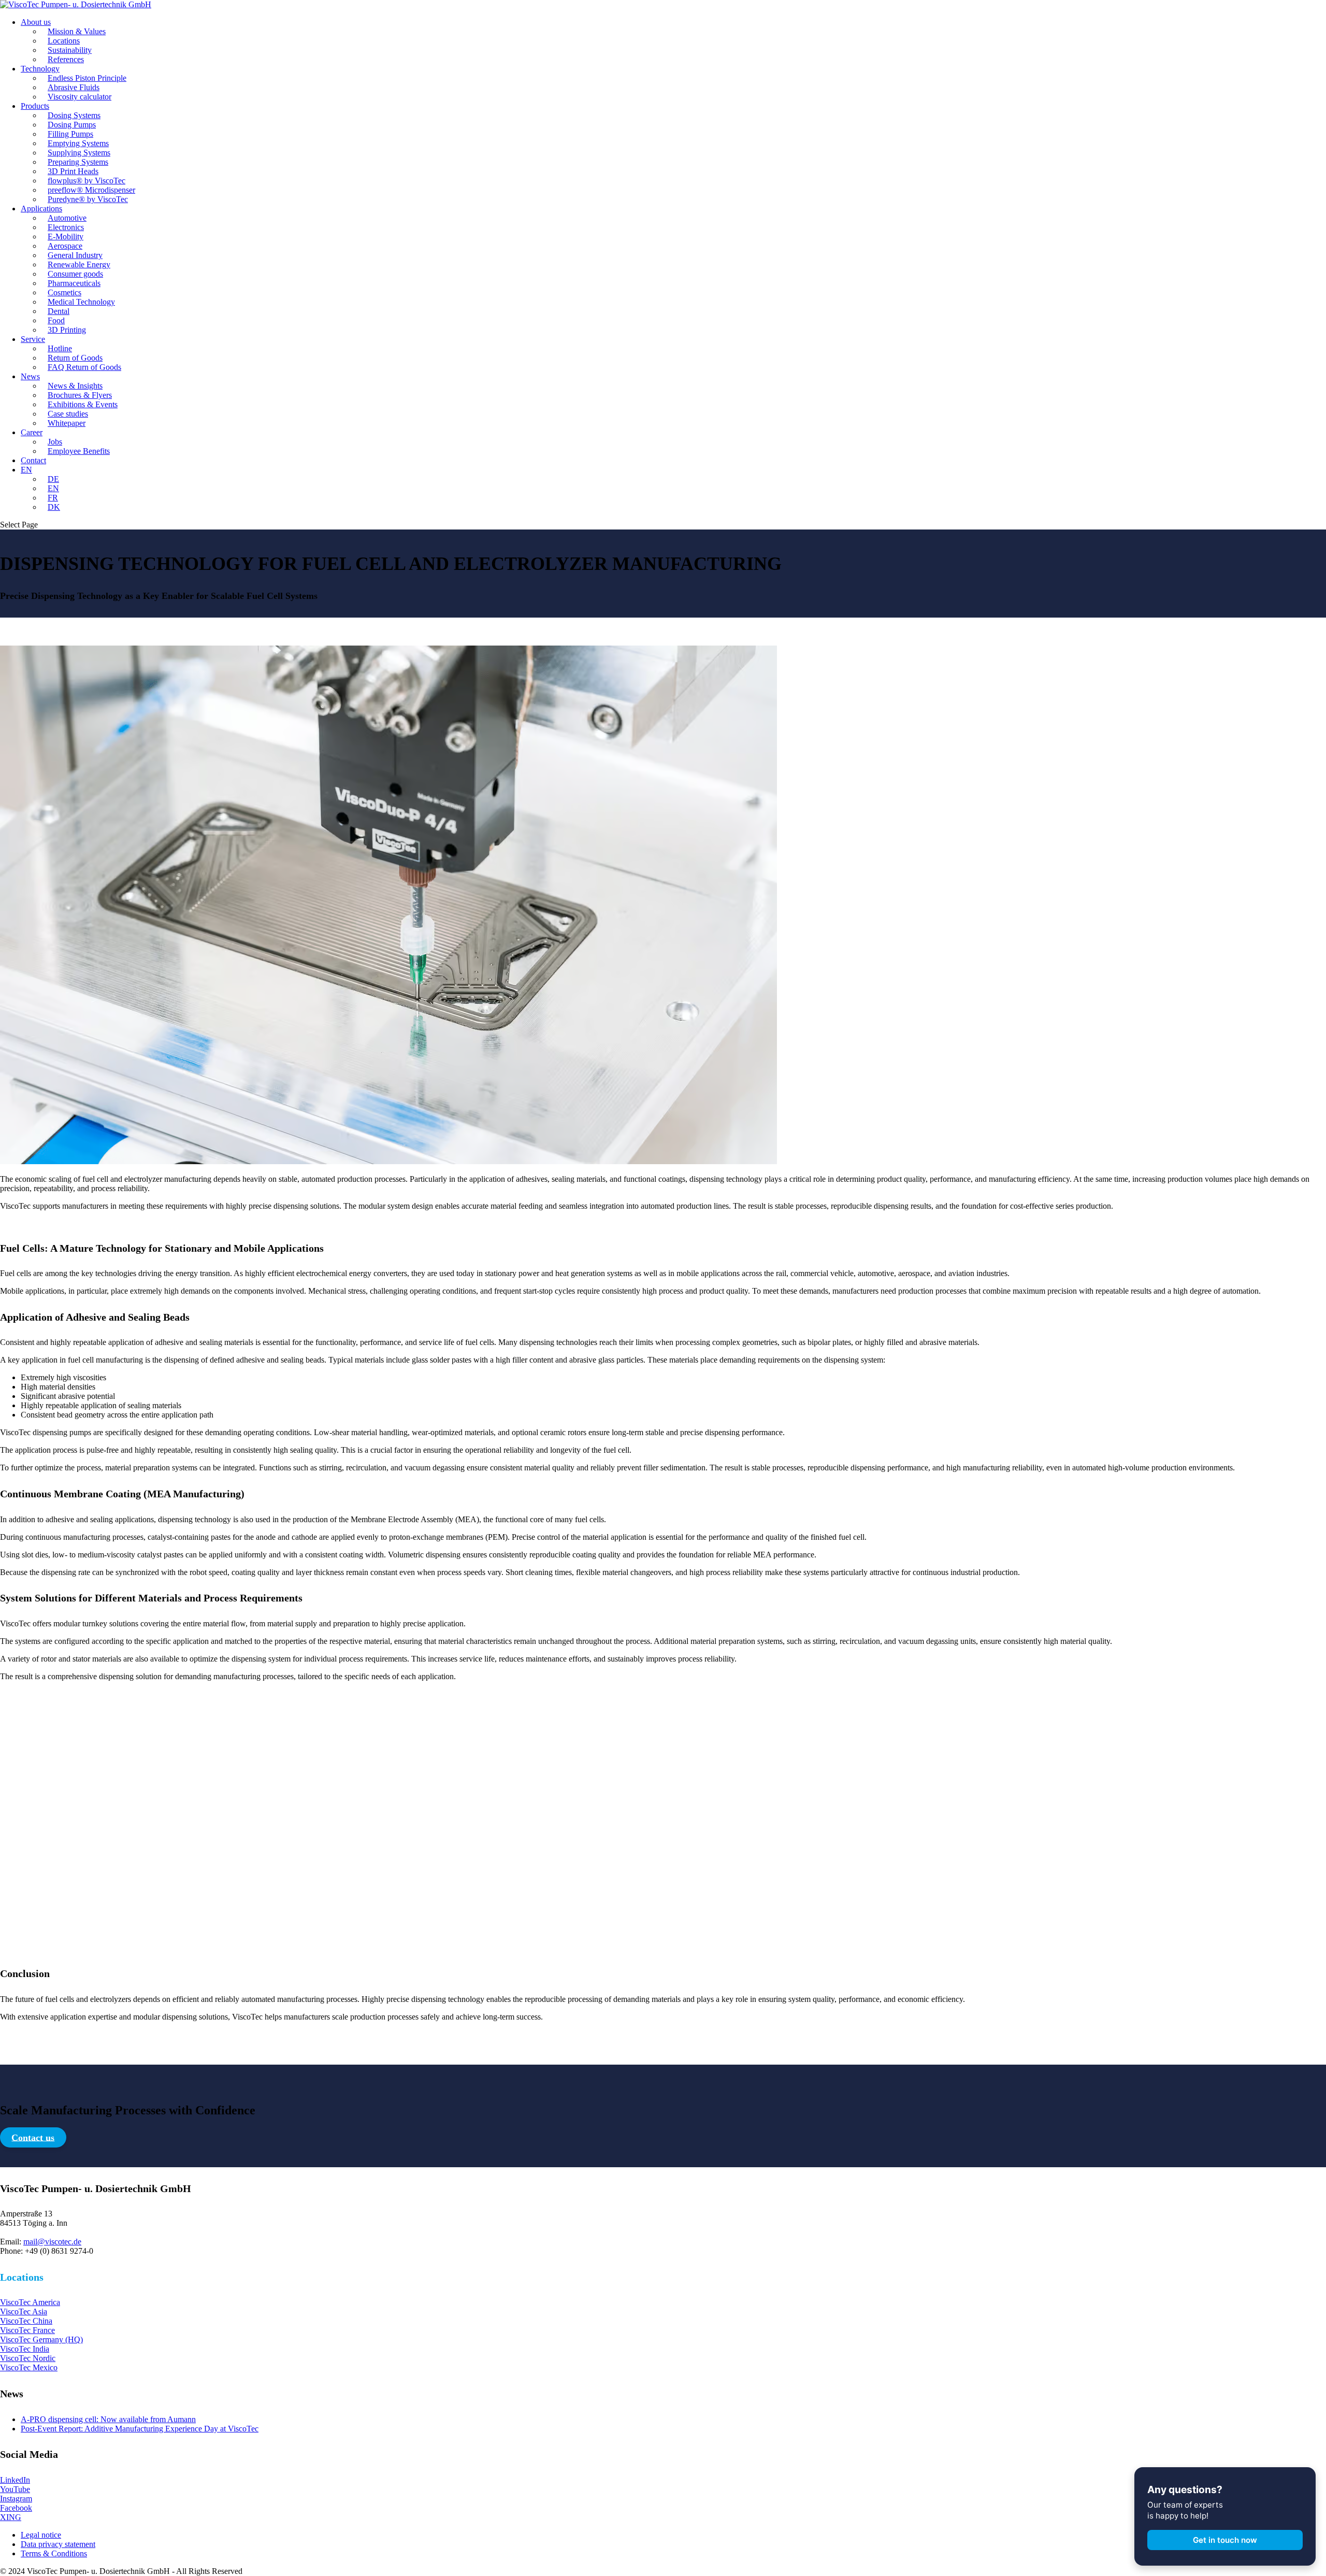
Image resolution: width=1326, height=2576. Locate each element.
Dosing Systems (74, 115)
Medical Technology (81, 302)
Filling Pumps (70, 134)
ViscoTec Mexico (29, 2367)
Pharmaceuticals (74, 283)
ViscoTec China (26, 2321)
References (66, 59)
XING (11, 2517)
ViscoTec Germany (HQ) (41, 2339)
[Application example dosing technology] (388, 1161)
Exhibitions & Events (83, 404)
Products (35, 106)
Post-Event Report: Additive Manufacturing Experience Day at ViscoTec (140, 2429)
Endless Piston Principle (87, 78)
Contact (33, 460)
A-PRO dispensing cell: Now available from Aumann (108, 2419)
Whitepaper (67, 423)
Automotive (67, 218)
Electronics (66, 227)
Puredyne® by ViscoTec (88, 199)
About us (36, 22)
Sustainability (70, 50)
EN (26, 470)
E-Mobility (66, 237)
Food (56, 320)
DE (53, 479)
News (30, 376)
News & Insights (75, 386)
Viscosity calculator (80, 97)
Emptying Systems (78, 143)
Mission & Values (77, 31)
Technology (40, 69)
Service (33, 339)
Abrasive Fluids (74, 87)
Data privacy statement (58, 2544)
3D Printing (67, 330)
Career (32, 432)
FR (53, 498)
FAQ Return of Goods (84, 367)
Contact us (33, 2137)
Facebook (16, 2508)
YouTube (15, 2489)
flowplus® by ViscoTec (87, 181)
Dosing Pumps (72, 125)
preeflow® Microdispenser (91, 190)
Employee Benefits (79, 451)
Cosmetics (64, 292)
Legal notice (41, 2535)
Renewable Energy (79, 264)
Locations (64, 41)
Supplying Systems (79, 153)
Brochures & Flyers (80, 395)
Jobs (55, 442)
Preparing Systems (78, 162)
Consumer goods (75, 274)
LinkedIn (15, 2480)
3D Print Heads (73, 171)
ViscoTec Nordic (28, 2358)
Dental (59, 311)
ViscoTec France (27, 2330)
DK (54, 507)
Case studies (68, 414)
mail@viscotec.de (52, 2242)
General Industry (75, 255)
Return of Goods (75, 358)
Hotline (60, 348)
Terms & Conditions (54, 2553)
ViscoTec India (25, 2349)
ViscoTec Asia (24, 2312)
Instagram (16, 2499)
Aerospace (65, 246)
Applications (41, 209)
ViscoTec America (30, 2302)
